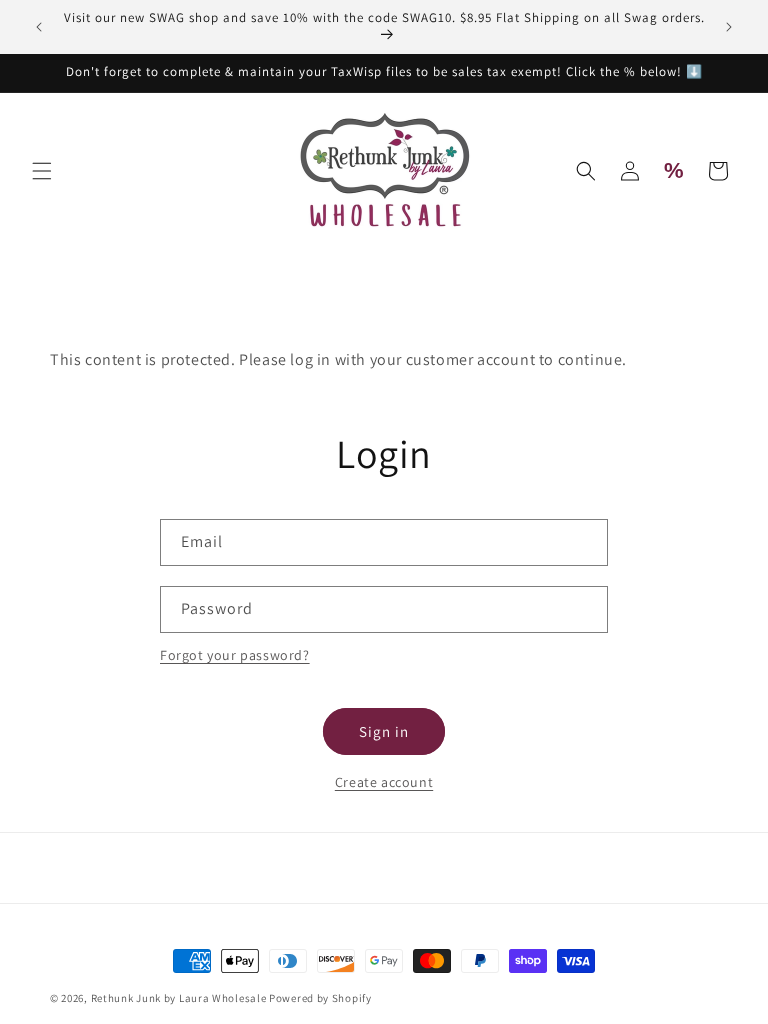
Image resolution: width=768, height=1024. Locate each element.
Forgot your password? (235, 655)
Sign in (384, 731)
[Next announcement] (729, 27)
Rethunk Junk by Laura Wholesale (179, 998)
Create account (384, 782)
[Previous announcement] (39, 27)
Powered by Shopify (320, 998)
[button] (42, 171)
